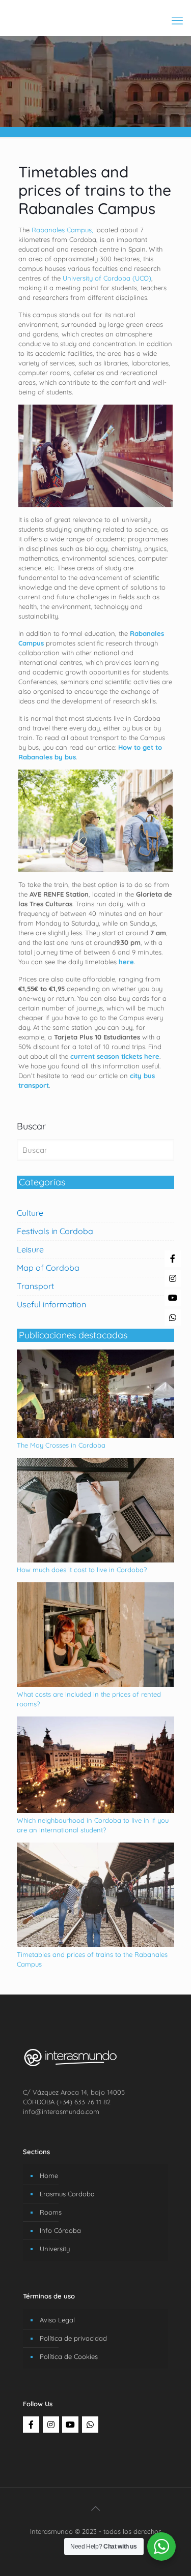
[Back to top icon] (96, 2508)
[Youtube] (70, 2425)
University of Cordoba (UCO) (107, 278)
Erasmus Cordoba (67, 2194)
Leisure (30, 1249)
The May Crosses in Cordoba (61, 1445)
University (55, 2249)
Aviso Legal (57, 2320)
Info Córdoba (60, 2230)
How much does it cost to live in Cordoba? (82, 1570)
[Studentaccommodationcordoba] (95, 15)
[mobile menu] (177, 20)
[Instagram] (51, 2425)
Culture (30, 1213)
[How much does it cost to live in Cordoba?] (95, 1560)
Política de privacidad (73, 2338)
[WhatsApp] (90, 2425)
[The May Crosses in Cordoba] (95, 1435)
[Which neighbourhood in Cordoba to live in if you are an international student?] (95, 1811)
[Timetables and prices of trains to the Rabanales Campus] (95, 1945)
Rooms (51, 2212)
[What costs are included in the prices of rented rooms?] (95, 1684)
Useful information (51, 1304)
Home (49, 2175)
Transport (35, 1286)
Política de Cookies (69, 2356)
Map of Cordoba (48, 1268)
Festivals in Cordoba (55, 1231)
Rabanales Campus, (62, 230)
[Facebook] (31, 2425)
